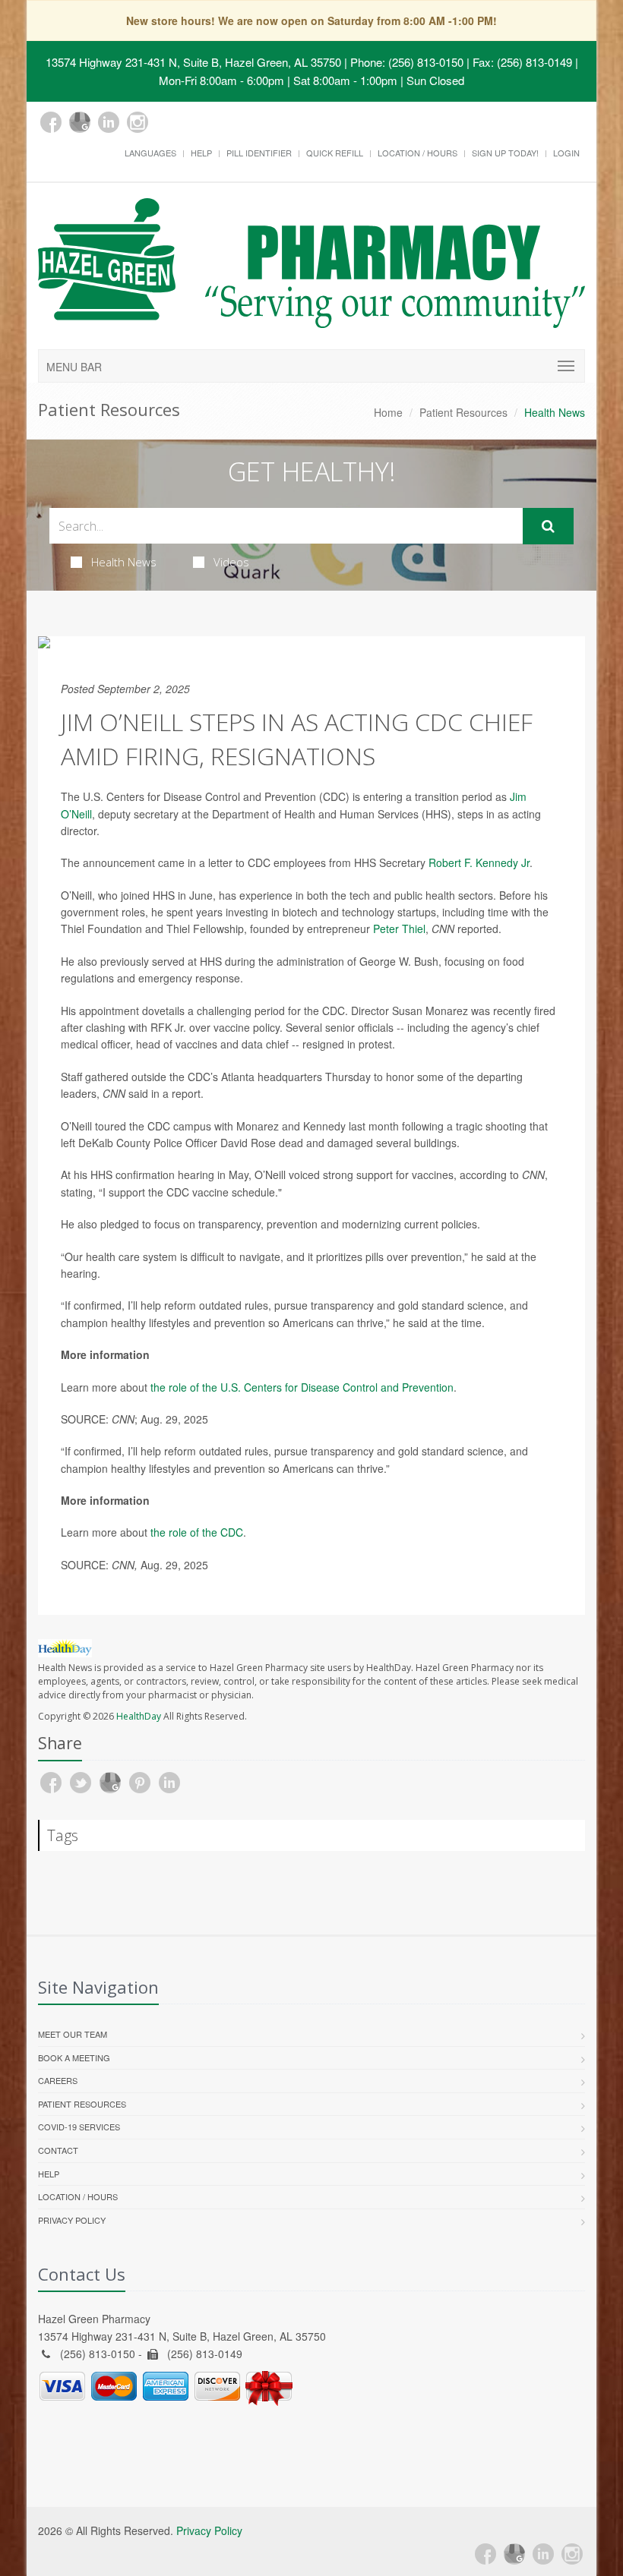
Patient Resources (463, 412)
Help (201, 153)
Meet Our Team (73, 2034)
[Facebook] (51, 122)
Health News (124, 562)
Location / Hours (417, 153)
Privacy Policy (72, 2220)
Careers (58, 2080)
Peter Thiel (399, 929)
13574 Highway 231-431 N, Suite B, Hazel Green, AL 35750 (193, 62)
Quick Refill (335, 153)
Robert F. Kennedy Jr (479, 862)
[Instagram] (138, 122)
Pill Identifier (259, 153)
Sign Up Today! (505, 153)
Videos (231, 562)
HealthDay (139, 1716)
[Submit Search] (548, 526)
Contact (58, 2150)
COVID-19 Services (79, 2127)
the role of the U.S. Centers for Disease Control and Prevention (302, 1387)
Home (388, 412)
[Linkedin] (109, 122)
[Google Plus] (80, 122)
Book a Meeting (74, 2057)
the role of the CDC (197, 1532)
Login (566, 153)
